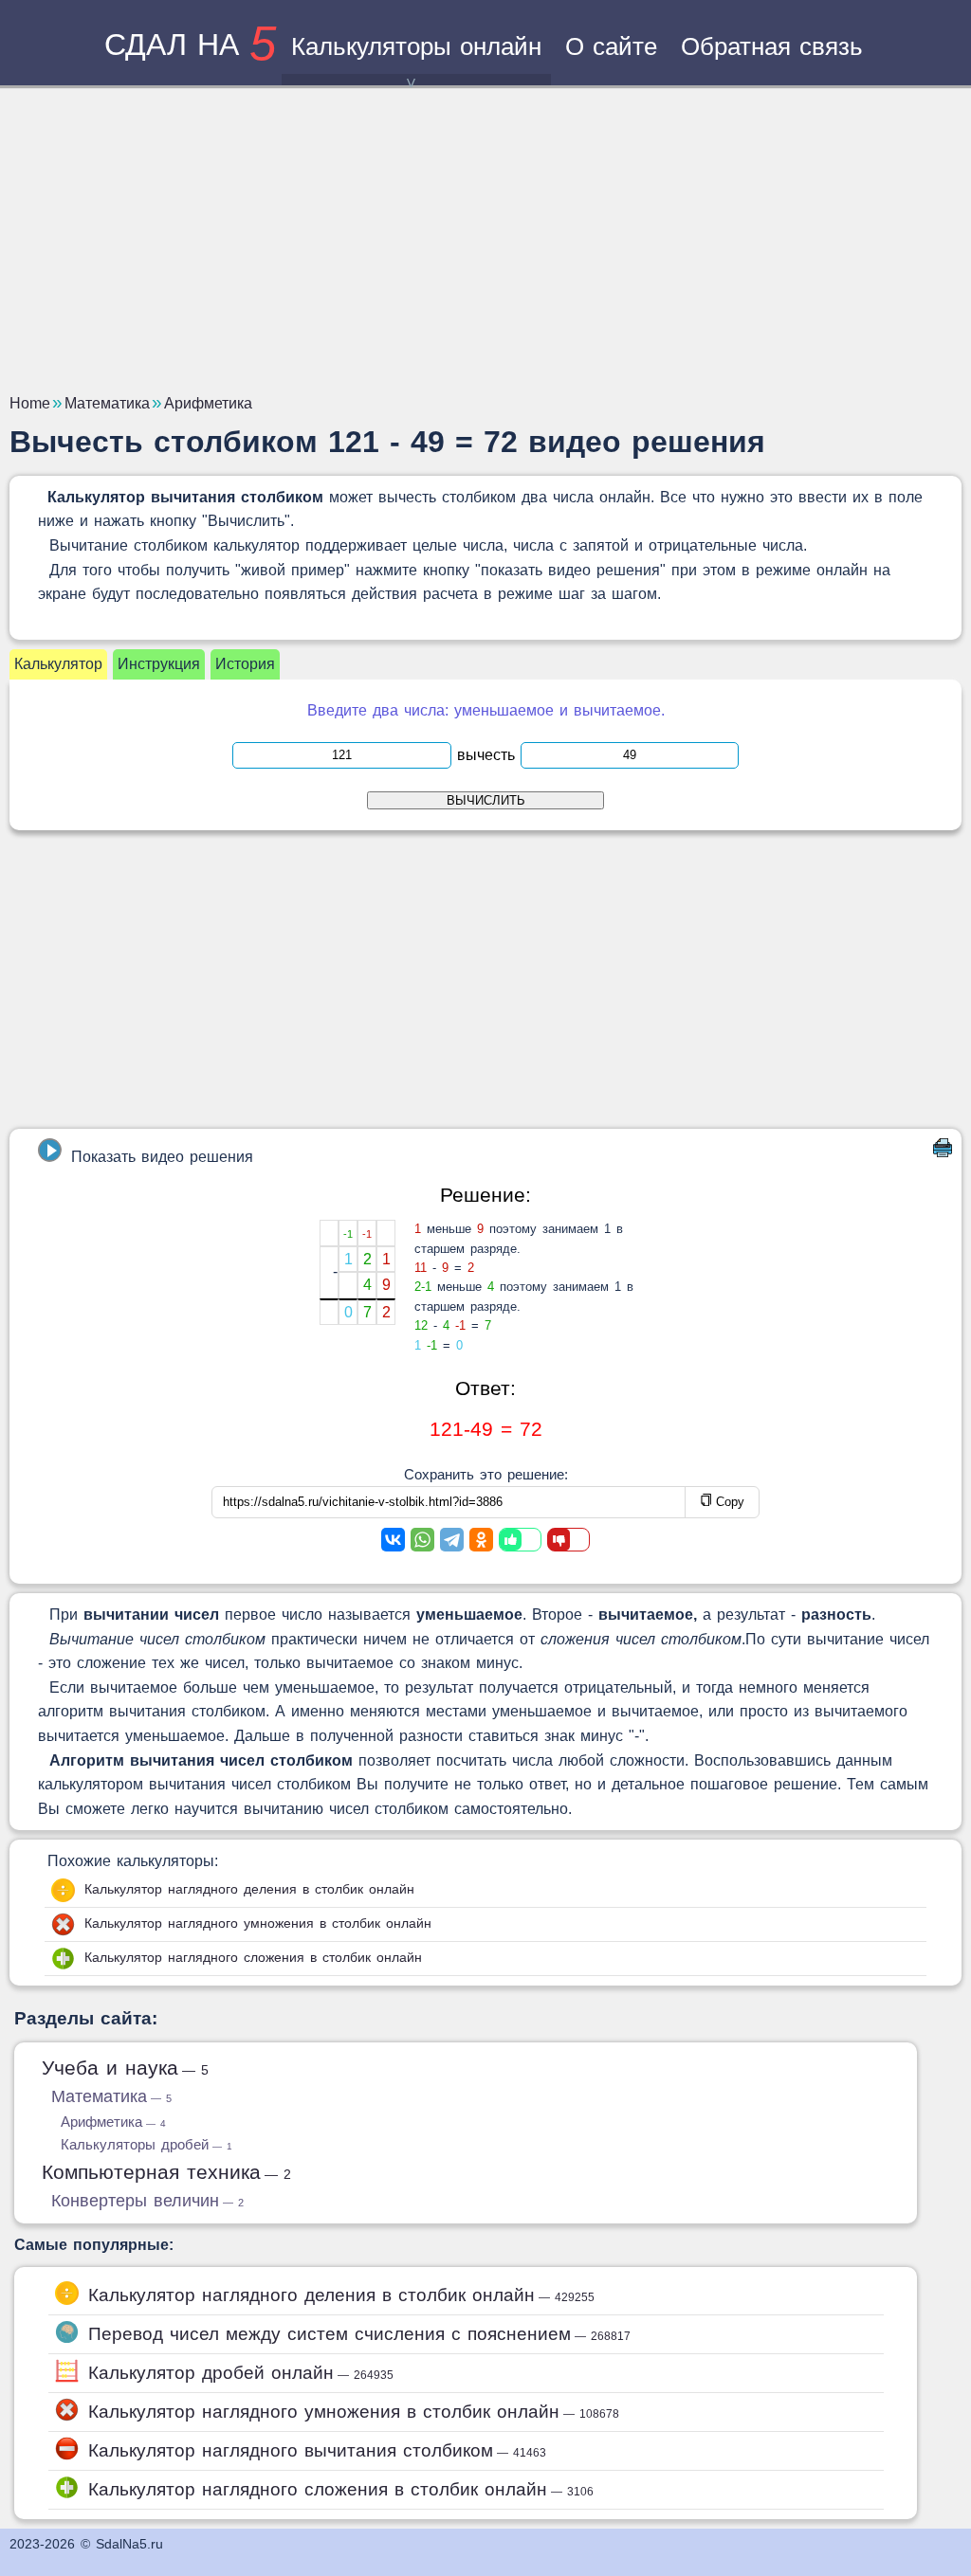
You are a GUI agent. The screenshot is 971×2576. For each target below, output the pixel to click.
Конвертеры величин (147, 2201)
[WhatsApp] (422, 1540)
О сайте (611, 46)
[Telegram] (452, 1540)
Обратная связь (772, 46)
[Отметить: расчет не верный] (568, 1540)
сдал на (190, 45)
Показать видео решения (162, 1157)
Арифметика (113, 2122)
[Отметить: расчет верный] (520, 1540)
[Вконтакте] (393, 1540)
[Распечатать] (943, 1152)
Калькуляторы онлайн (416, 46)
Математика (111, 2096)
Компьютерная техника (166, 2172)
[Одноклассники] (481, 1540)
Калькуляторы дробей (147, 2144)
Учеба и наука (125, 2068)
